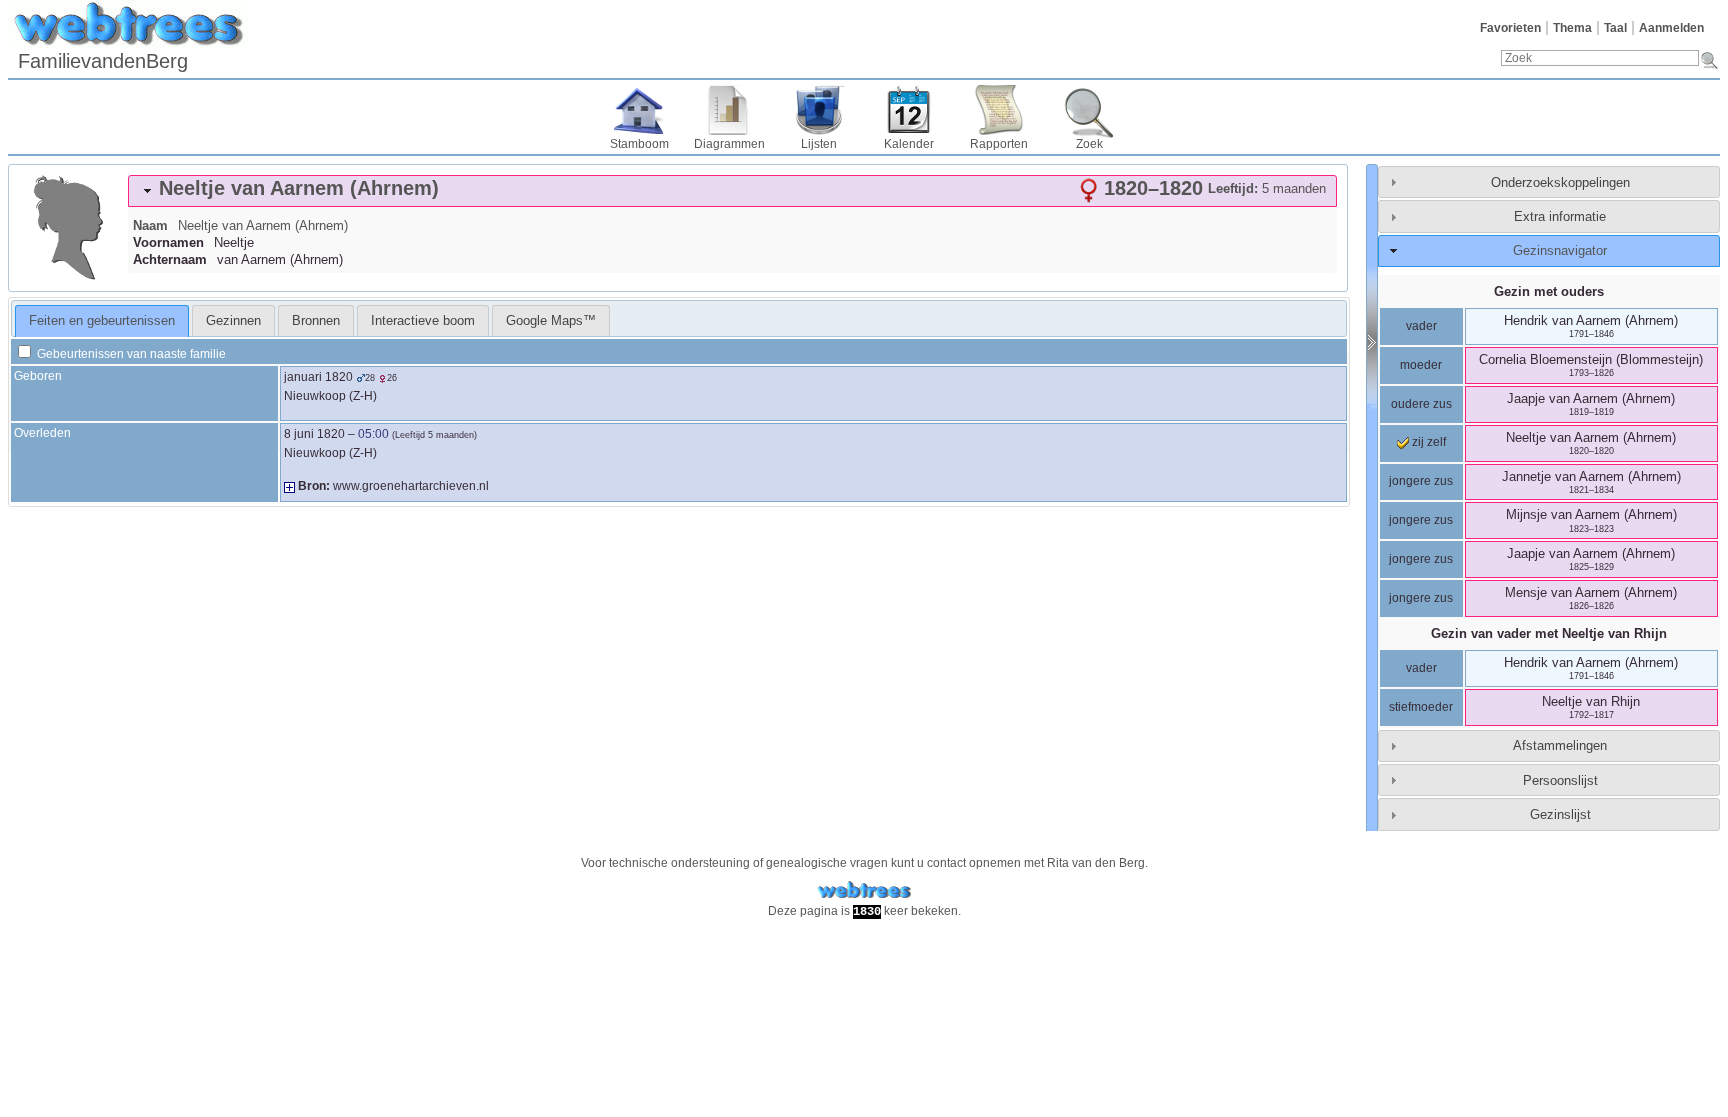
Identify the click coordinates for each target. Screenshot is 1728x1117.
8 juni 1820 (314, 434)
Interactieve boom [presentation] (423, 320)
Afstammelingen (1560, 745)
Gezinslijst (1560, 814)
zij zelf (1427, 442)
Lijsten (819, 144)
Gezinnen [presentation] (233, 320)
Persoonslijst (1560, 780)
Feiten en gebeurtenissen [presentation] (102, 320)
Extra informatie (1560, 216)
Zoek (1089, 144)
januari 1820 (318, 377)
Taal (1615, 28)
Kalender (909, 144)
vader (1421, 326)
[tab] (732, 191)
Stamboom (639, 144)
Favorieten (1510, 28)
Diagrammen (729, 144)
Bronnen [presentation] (316, 320)
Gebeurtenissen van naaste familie (130, 354)
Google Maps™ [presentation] (551, 320)
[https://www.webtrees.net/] (864, 890)
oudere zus (1421, 404)
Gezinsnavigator (1560, 250)
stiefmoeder (1421, 707)
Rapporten (999, 144)
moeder (1421, 365)
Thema (1572, 28)
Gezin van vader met (1549, 633)
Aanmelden (1671, 28)
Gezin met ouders (1549, 291)
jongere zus (1421, 481)
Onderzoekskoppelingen (1560, 182)
